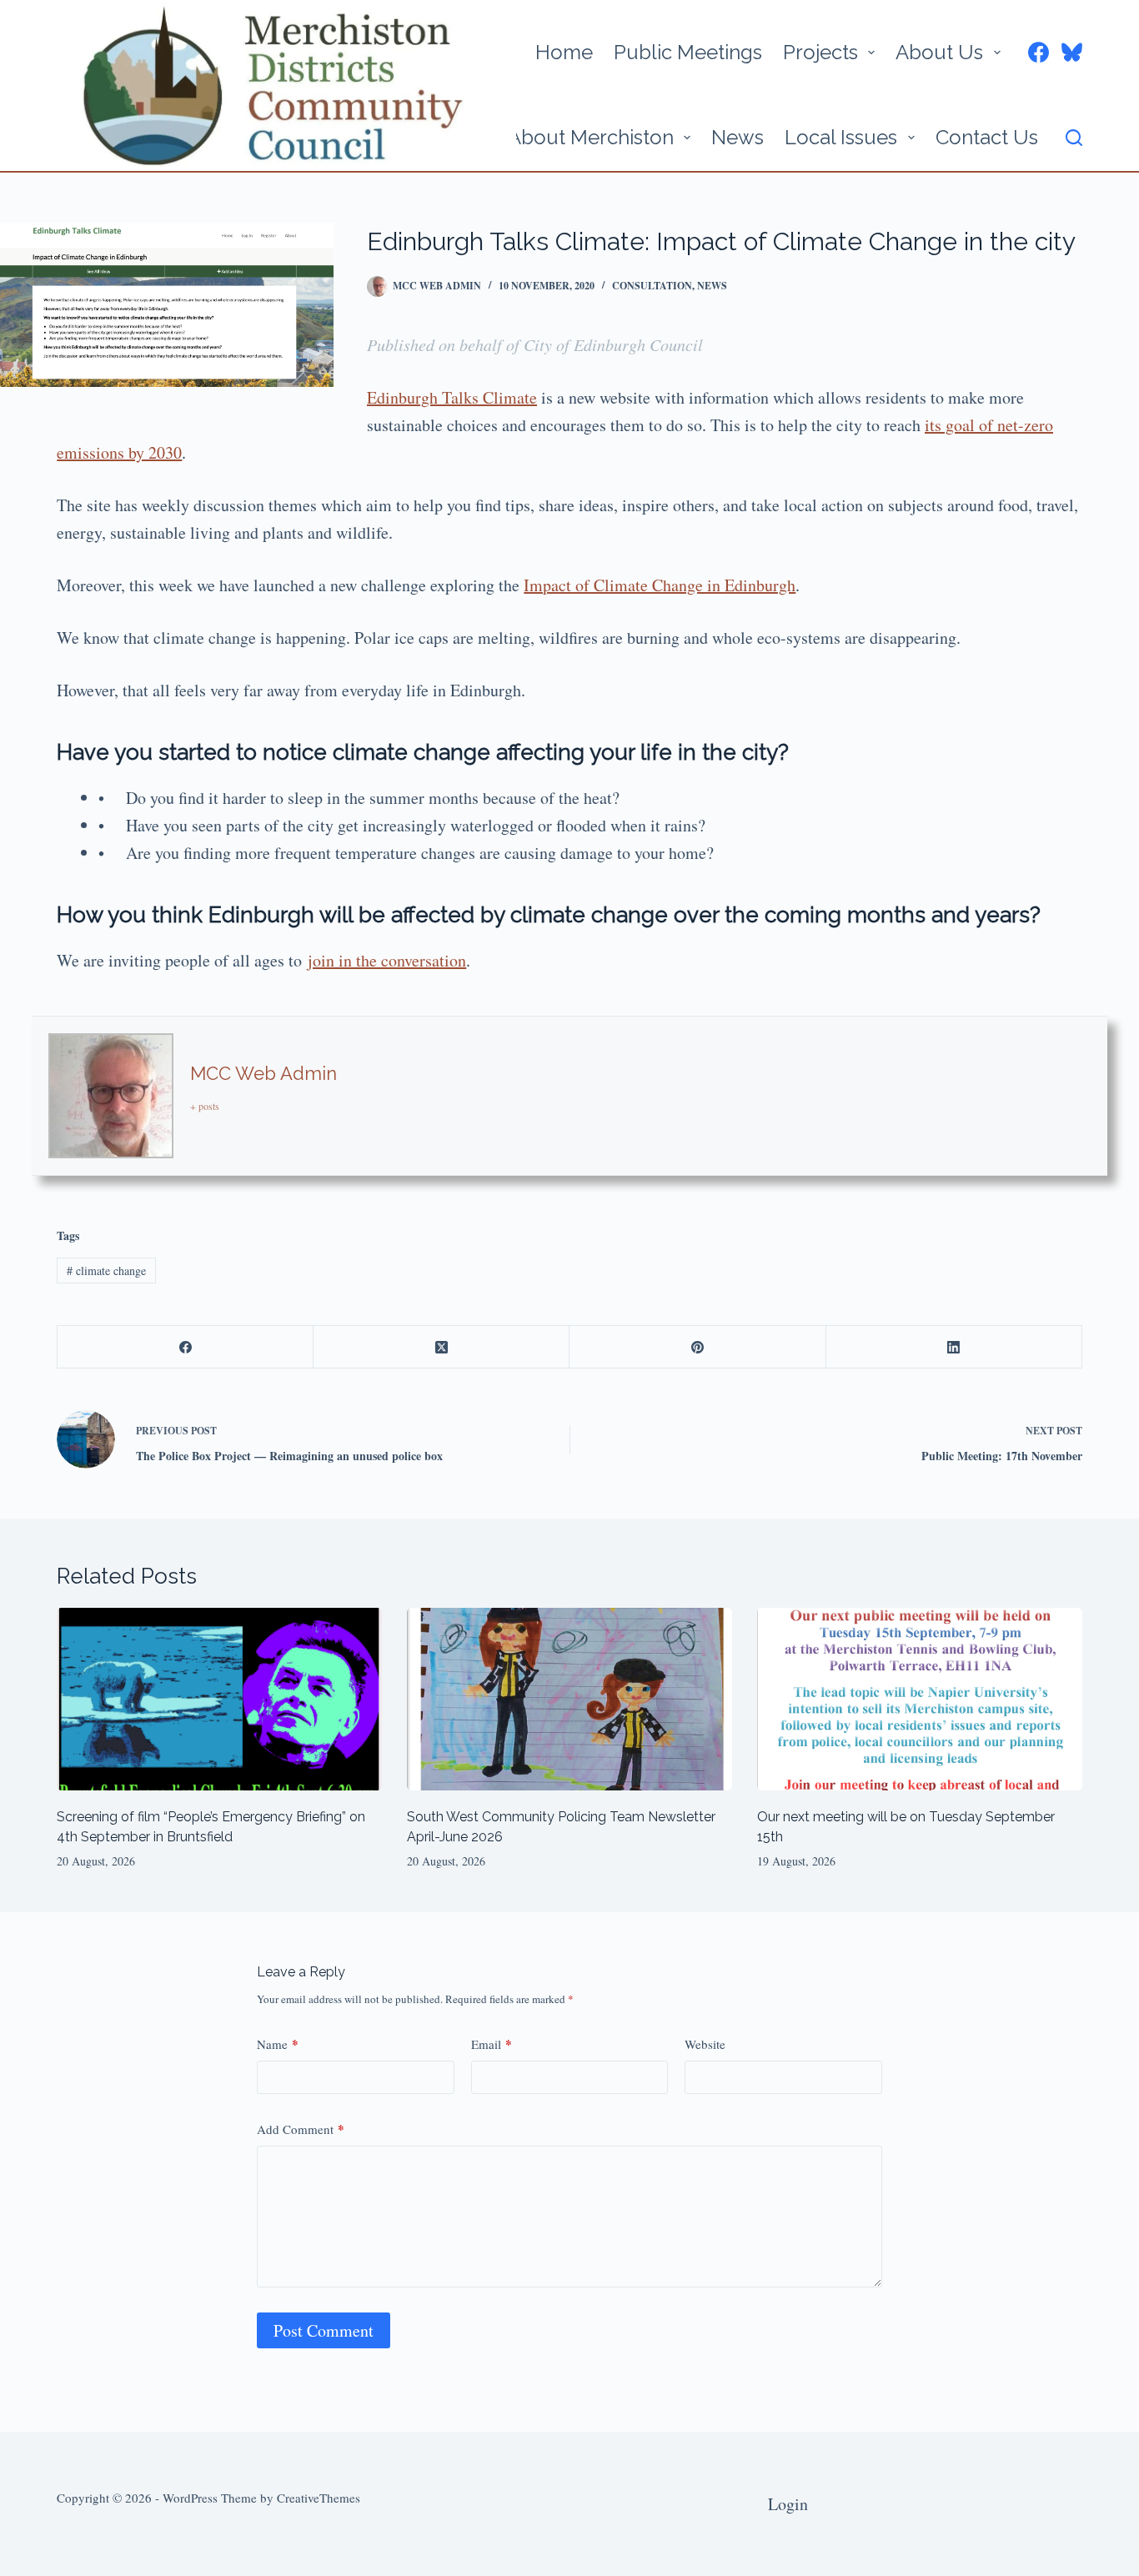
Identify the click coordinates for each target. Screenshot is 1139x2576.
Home (564, 52)
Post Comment (324, 2330)
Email (492, 2044)
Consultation (652, 286)
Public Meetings (688, 52)
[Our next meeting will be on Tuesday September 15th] (920, 1699)
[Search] (1074, 138)
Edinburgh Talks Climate (452, 397)
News (738, 137)
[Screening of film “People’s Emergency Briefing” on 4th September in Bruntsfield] (219, 1699)
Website (705, 2044)
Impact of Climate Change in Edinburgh (660, 585)
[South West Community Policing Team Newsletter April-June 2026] (569, 1699)
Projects (820, 52)
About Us (939, 52)
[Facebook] (1039, 52)
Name (278, 2044)
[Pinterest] (697, 1347)
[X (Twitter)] (442, 1347)
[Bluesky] (1072, 52)
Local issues (841, 137)
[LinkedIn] (954, 1347)
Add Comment (301, 2129)
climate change (106, 1270)
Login (788, 2504)
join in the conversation (387, 960)
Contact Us (987, 137)
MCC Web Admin (263, 1073)
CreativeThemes (319, 2498)
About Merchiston (591, 137)
